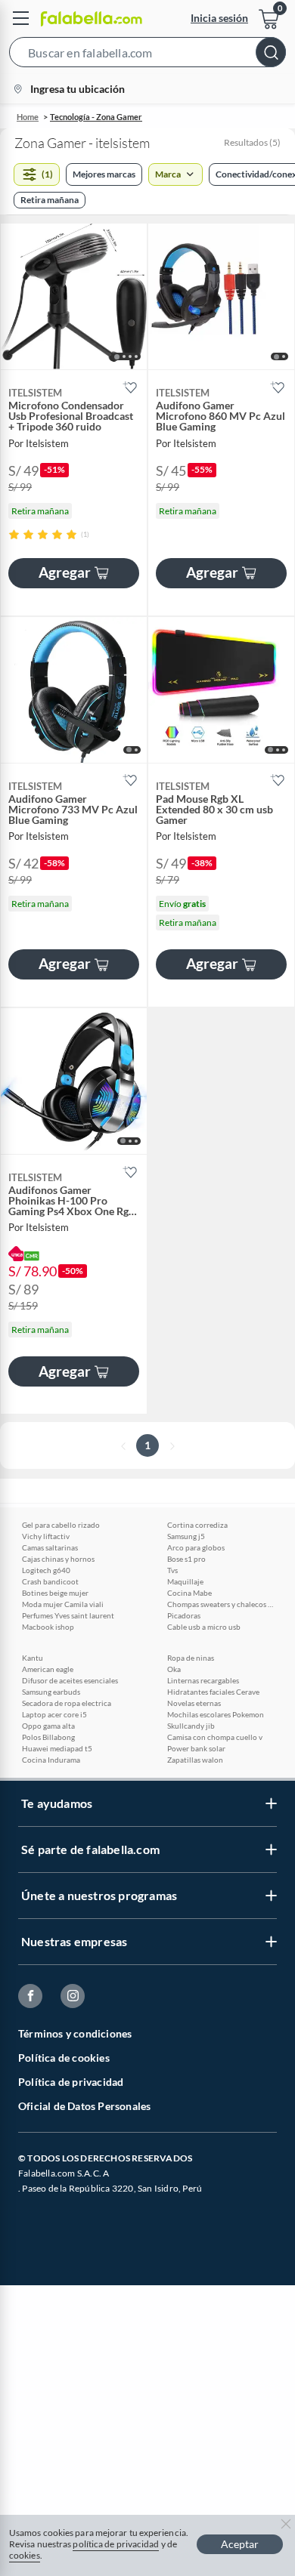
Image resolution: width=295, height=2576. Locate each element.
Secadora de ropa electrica (67, 1703)
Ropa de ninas (191, 1658)
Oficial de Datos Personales (84, 2106)
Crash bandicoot (50, 1581)
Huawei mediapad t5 (57, 1748)
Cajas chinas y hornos (58, 1559)
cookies (25, 2555)
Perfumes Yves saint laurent (68, 1615)
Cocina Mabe (189, 1593)
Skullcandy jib (191, 1726)
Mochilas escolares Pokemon (216, 1714)
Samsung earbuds (51, 1692)
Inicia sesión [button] (219, 18)
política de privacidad (116, 2544)
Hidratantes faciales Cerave (213, 1692)
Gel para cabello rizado (61, 1525)
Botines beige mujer (55, 1593)
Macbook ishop (48, 1627)
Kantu (33, 1658)
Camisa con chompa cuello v (215, 1737)
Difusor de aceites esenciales (70, 1680)
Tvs (172, 1570)
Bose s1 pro (186, 1559)
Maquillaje (185, 1581)
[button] (147, 55)
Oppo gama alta (48, 1726)
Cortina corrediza (197, 1525)
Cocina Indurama (51, 1760)
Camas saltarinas (50, 1547)
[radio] (14, 534)
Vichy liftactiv (46, 1536)
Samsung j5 (186, 1536)
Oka (174, 1669)
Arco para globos (196, 1547)
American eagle (48, 1669)
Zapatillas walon (195, 1760)
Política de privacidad (71, 2082)
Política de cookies (64, 2058)
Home (28, 117)
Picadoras (184, 1615)
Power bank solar (196, 1748)
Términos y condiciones (75, 2033)
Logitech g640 (46, 1570)
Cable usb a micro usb (204, 1627)
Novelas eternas (194, 1703)
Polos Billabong (48, 1737)
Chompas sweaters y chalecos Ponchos (220, 1604)
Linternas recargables (203, 1680)
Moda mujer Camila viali (63, 1604)
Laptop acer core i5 (54, 1714)
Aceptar (240, 2544)
